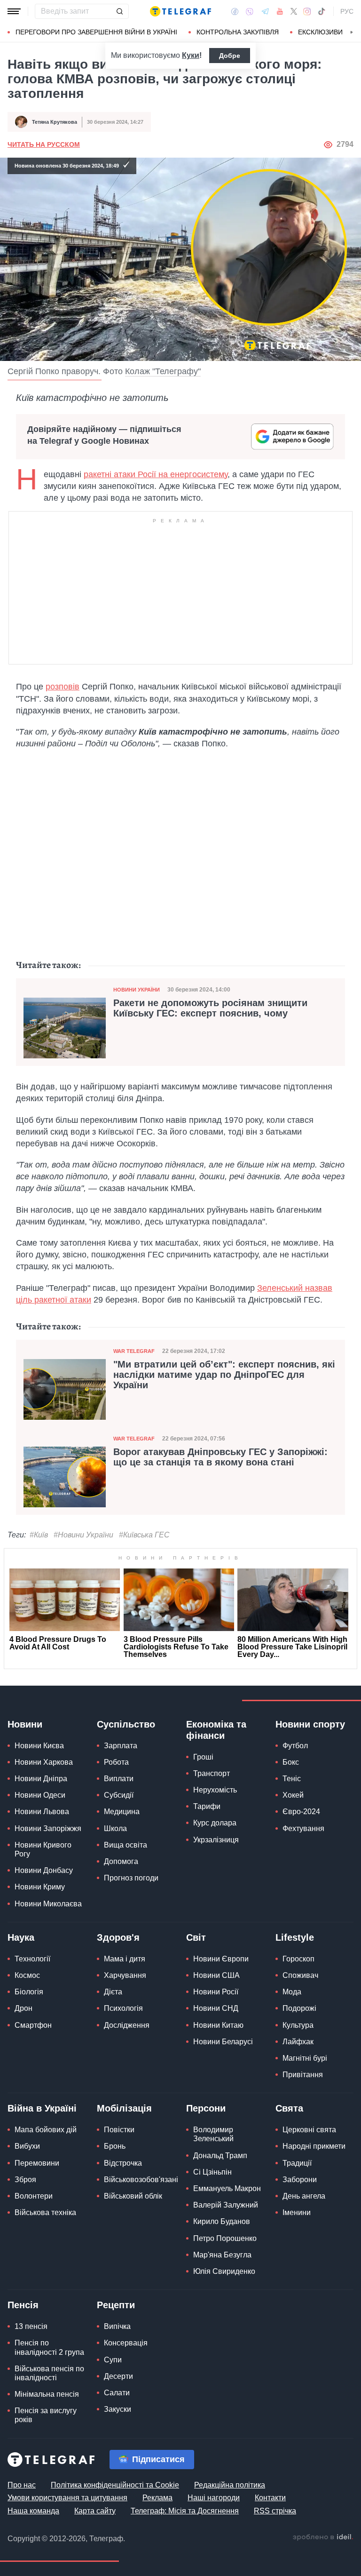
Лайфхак (298, 2042)
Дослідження (127, 2025)
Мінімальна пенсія (47, 2394)
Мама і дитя (125, 1959)
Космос (27, 1975)
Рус (347, 11)
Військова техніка (45, 2212)
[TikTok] (322, 11)
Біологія (29, 1992)
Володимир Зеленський (213, 2134)
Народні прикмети (314, 2146)
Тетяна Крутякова (55, 122)
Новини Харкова (44, 1762)
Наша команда (33, 2511)
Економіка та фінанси (216, 1730)
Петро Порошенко (225, 2238)
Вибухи (27, 2146)
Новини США (216, 1975)
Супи (113, 2360)
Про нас (22, 2485)
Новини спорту (310, 1724)
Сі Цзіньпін (212, 2172)
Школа (115, 1828)
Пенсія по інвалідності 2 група (49, 2347)
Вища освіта (126, 1845)
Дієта (113, 1992)
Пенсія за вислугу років (46, 2415)
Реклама (157, 2498)
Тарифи (207, 1806)
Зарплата (121, 1746)
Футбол (295, 1746)
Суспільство (126, 1724)
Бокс (291, 1762)
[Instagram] (307, 11)
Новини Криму (40, 1887)
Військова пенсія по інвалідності (49, 2373)
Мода (292, 1992)
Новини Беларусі (223, 2042)
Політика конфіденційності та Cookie (115, 2485)
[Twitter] (294, 11)
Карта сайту (95, 2511)
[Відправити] (119, 11)
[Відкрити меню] (14, 11)
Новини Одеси (40, 1795)
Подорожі (299, 2008)
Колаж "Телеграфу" (163, 371)
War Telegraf (134, 1351)
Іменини (297, 2212)
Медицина (122, 1812)
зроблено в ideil (323, 2537)
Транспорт (212, 1773)
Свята (289, 2108)
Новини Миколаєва (48, 1904)
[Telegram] (265, 11)
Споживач (300, 1975)
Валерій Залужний (226, 2205)
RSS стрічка (275, 2511)
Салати (117, 2393)
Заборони (300, 2180)
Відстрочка (123, 2163)
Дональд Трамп (220, 2156)
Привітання (303, 2075)
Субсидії (119, 1795)
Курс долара (215, 1823)
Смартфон (33, 2025)
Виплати (119, 1779)
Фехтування (303, 1828)
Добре (230, 56)
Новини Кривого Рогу (43, 1849)
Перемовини (37, 2163)
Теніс (292, 1779)
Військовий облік (133, 2196)
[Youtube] (280, 11)
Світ (196, 1937)
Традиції (297, 2163)
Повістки (119, 2130)
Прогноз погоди (131, 1878)
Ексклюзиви (320, 32)
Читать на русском (44, 144)
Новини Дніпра (41, 1779)
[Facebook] (235, 11)
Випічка (117, 2326)
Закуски (118, 2409)
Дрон (24, 2008)
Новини (25, 1724)
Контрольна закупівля (238, 32)
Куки (191, 55)
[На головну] (180, 11)
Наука (21, 1937)
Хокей (293, 1795)
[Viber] (250, 12)
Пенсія (23, 2305)
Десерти (118, 2376)
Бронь (115, 2146)
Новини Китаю (218, 2025)
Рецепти (116, 2305)
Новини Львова (42, 1812)
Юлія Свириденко (224, 2271)
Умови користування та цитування (67, 2498)
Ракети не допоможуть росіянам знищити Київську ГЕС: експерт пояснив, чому (210, 1008)
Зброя (25, 2180)
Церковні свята (309, 2130)
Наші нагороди (214, 2498)
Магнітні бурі (305, 2058)
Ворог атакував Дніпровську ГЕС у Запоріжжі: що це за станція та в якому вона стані (220, 1457)
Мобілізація (124, 2108)
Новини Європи (221, 1959)
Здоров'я (118, 1937)
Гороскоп (298, 1959)
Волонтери (34, 2196)
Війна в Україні (42, 2108)
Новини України (137, 990)
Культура (298, 2025)
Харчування (125, 1975)
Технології (32, 1959)
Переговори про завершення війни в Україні (96, 32)
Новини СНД (216, 2008)
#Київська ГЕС (144, 1535)
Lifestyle (295, 1937)
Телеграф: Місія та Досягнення (185, 2511)
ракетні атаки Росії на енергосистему (156, 474)
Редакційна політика (230, 2485)
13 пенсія (31, 2326)
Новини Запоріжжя (48, 1828)
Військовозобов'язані (141, 2180)
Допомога (121, 1861)
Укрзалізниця (216, 1840)
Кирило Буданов (222, 2221)
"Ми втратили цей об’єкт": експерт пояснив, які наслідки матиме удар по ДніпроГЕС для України (224, 1375)
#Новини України (83, 1535)
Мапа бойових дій (46, 2130)
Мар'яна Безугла (222, 2255)
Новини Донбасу (44, 1870)
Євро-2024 (301, 1812)
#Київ (39, 1535)
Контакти (270, 2498)
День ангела (304, 2196)
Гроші (203, 1757)
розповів (63, 687)
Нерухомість (215, 1790)
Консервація (126, 2343)
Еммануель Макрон (227, 2188)
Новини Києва (39, 1746)
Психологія (123, 2008)
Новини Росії (216, 1992)
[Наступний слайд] (352, 32)
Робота (116, 1762)
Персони (206, 2108)
